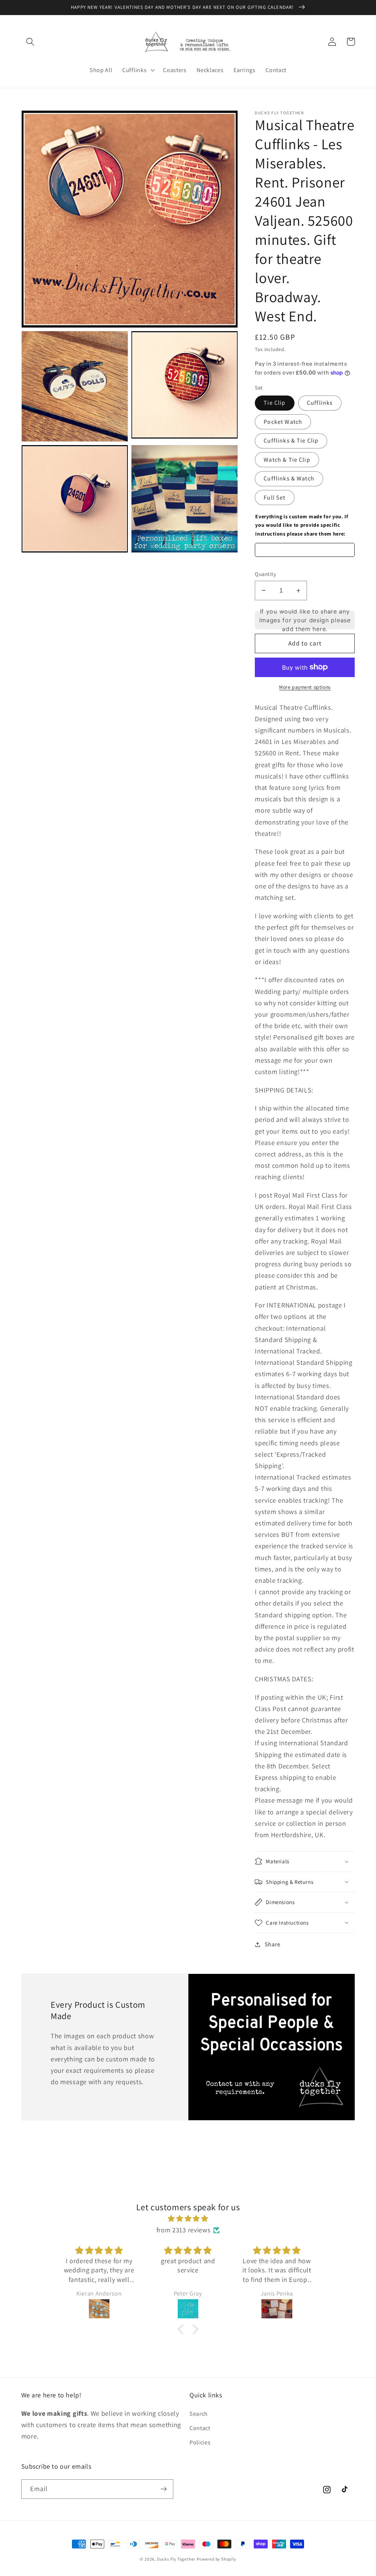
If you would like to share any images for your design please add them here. (305, 620)
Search (199, 2414)
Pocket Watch (283, 422)
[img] (188, 2219)
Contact (200, 2428)
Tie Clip (274, 403)
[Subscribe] (164, 2489)
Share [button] (272, 1944)
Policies (200, 2442)
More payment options (305, 687)
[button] (31, 42)
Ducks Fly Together (176, 2559)
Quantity (265, 574)
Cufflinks (320, 403)
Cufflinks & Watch (289, 478)
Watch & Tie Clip (287, 460)
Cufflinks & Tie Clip (291, 441)
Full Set (274, 498)
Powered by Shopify (216, 2559)
